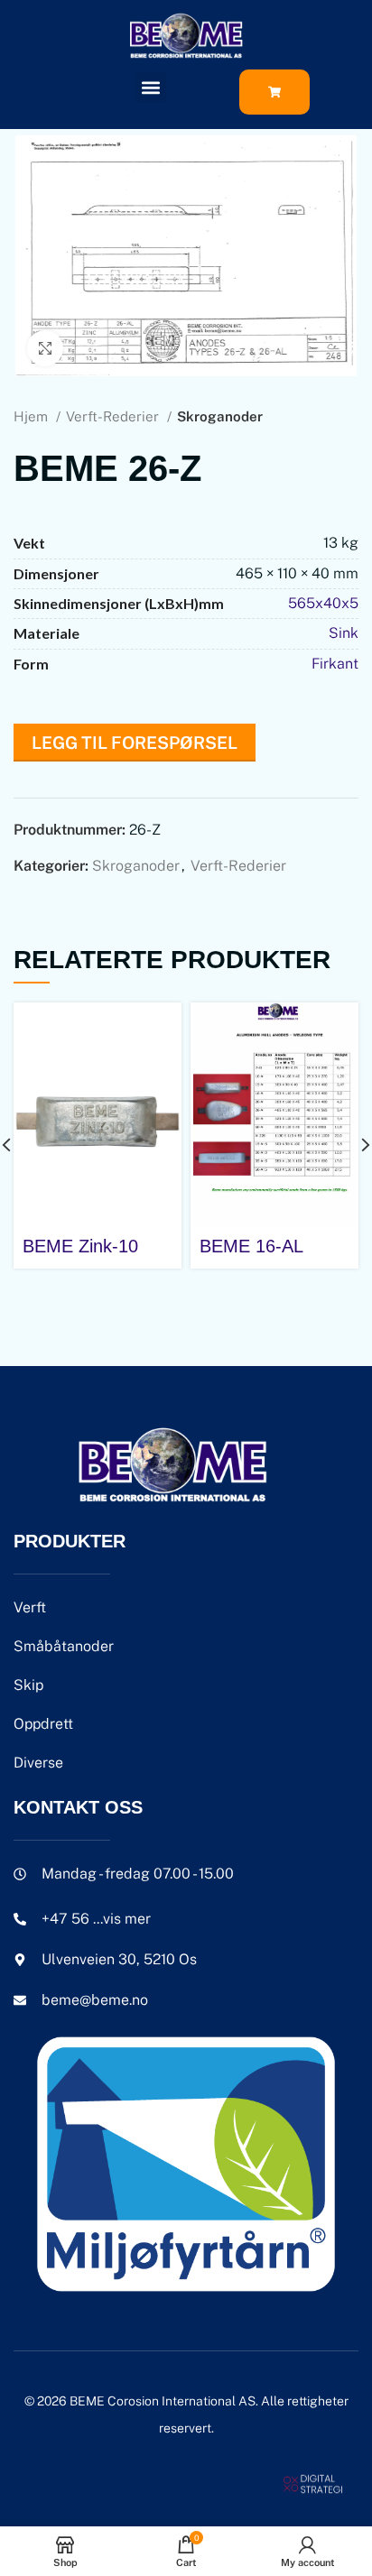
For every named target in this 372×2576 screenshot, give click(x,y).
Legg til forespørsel (135, 743)
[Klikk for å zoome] (45, 348)
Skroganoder (220, 416)
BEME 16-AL (251, 1246)
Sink (344, 633)
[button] (151, 87)
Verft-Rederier (114, 416)
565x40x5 (323, 603)
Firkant (335, 664)
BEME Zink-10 (80, 1246)
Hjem (33, 416)
